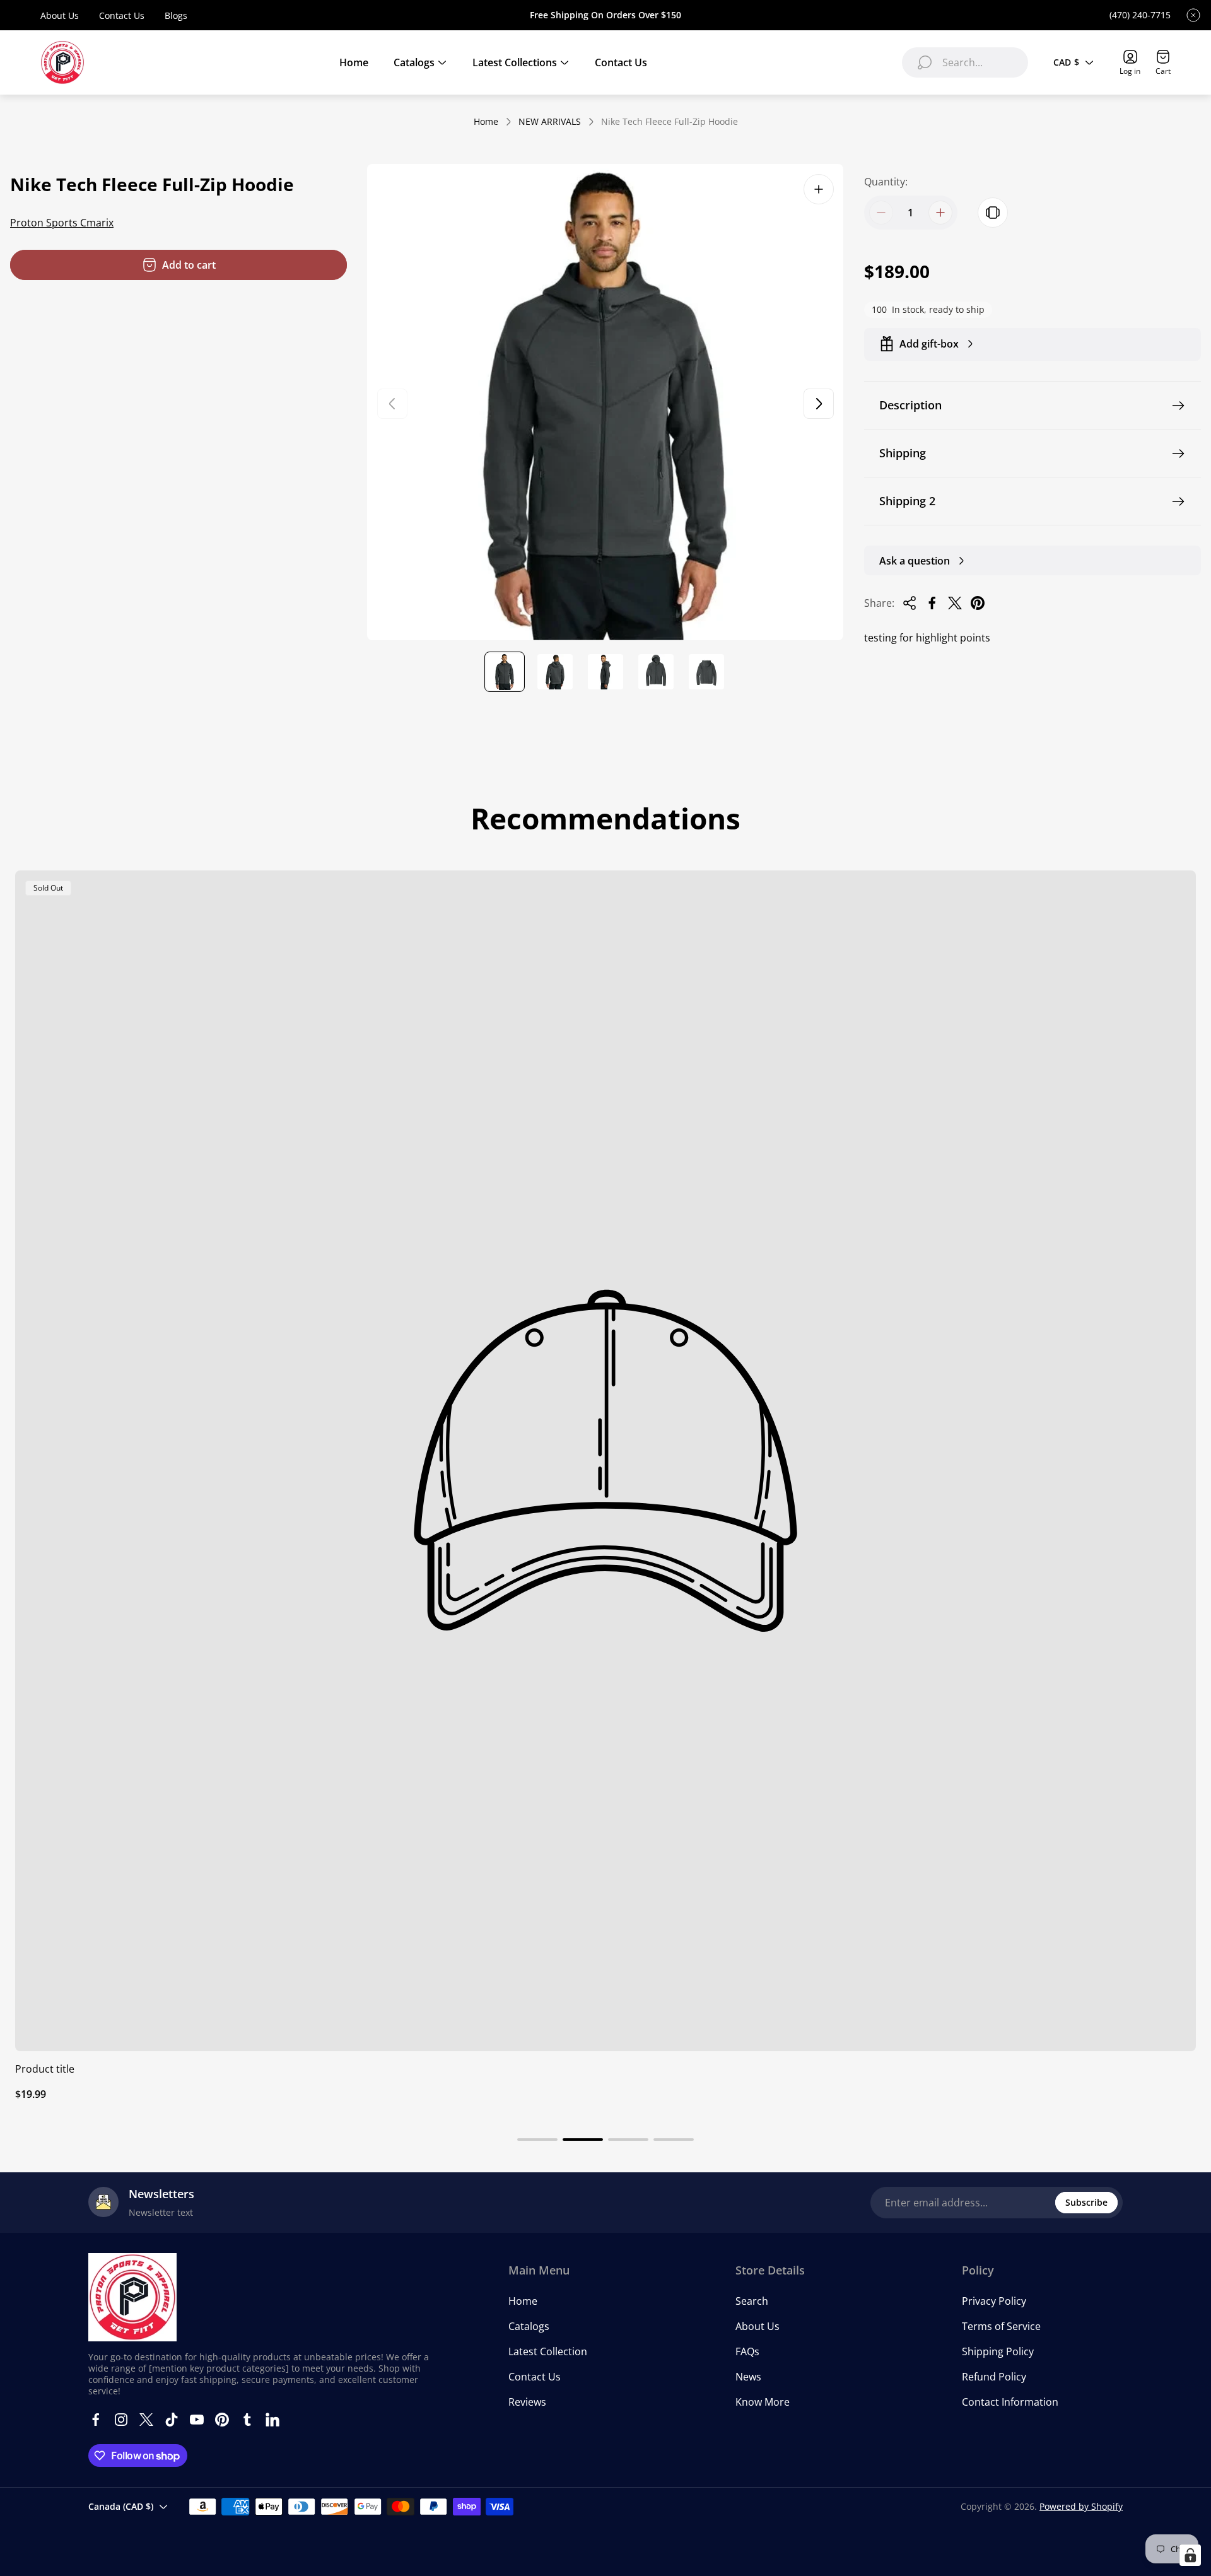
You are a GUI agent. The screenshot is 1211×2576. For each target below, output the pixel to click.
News (748, 2377)
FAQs (747, 2351)
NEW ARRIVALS (550, 122)
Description (910, 405)
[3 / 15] (605, 672)
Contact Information (1010, 2402)
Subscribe (1086, 2202)
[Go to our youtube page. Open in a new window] (197, 2420)
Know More (763, 2402)
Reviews (527, 2402)
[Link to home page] (132, 2297)
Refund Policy (994, 2377)
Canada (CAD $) (121, 2506)
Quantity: (886, 182)
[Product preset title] (605, 1461)
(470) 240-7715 (1140, 15)
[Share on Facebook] (932, 603)
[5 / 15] (706, 672)
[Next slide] (819, 404)
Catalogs (529, 2326)
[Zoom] (819, 189)
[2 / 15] (555, 672)
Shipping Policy (998, 2351)
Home (486, 122)
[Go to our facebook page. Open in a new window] (96, 2420)
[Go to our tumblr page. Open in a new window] (247, 2420)
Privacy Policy (994, 2301)
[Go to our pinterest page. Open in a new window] (222, 2420)
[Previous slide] (392, 404)
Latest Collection (548, 2351)
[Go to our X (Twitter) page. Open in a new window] (146, 2420)
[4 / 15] (656, 672)
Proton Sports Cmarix (62, 223)
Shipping (903, 453)
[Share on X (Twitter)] (955, 603)
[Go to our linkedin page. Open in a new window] (272, 2420)
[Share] (910, 603)
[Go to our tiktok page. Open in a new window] (172, 2420)
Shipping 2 (907, 501)
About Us (60, 15)
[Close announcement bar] (1193, 15)
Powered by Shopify (1081, 2506)
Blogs (176, 15)
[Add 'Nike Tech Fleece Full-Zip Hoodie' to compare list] (993, 213)
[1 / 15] (505, 672)
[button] (537, 2140)
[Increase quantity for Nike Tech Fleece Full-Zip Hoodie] (940, 213)
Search (752, 2301)
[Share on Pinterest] (978, 603)
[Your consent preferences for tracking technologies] (1190, 2555)
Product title (45, 2069)
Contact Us (122, 15)
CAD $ (1066, 62)
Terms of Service (1001, 2326)
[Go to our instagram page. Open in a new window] (121, 2420)
